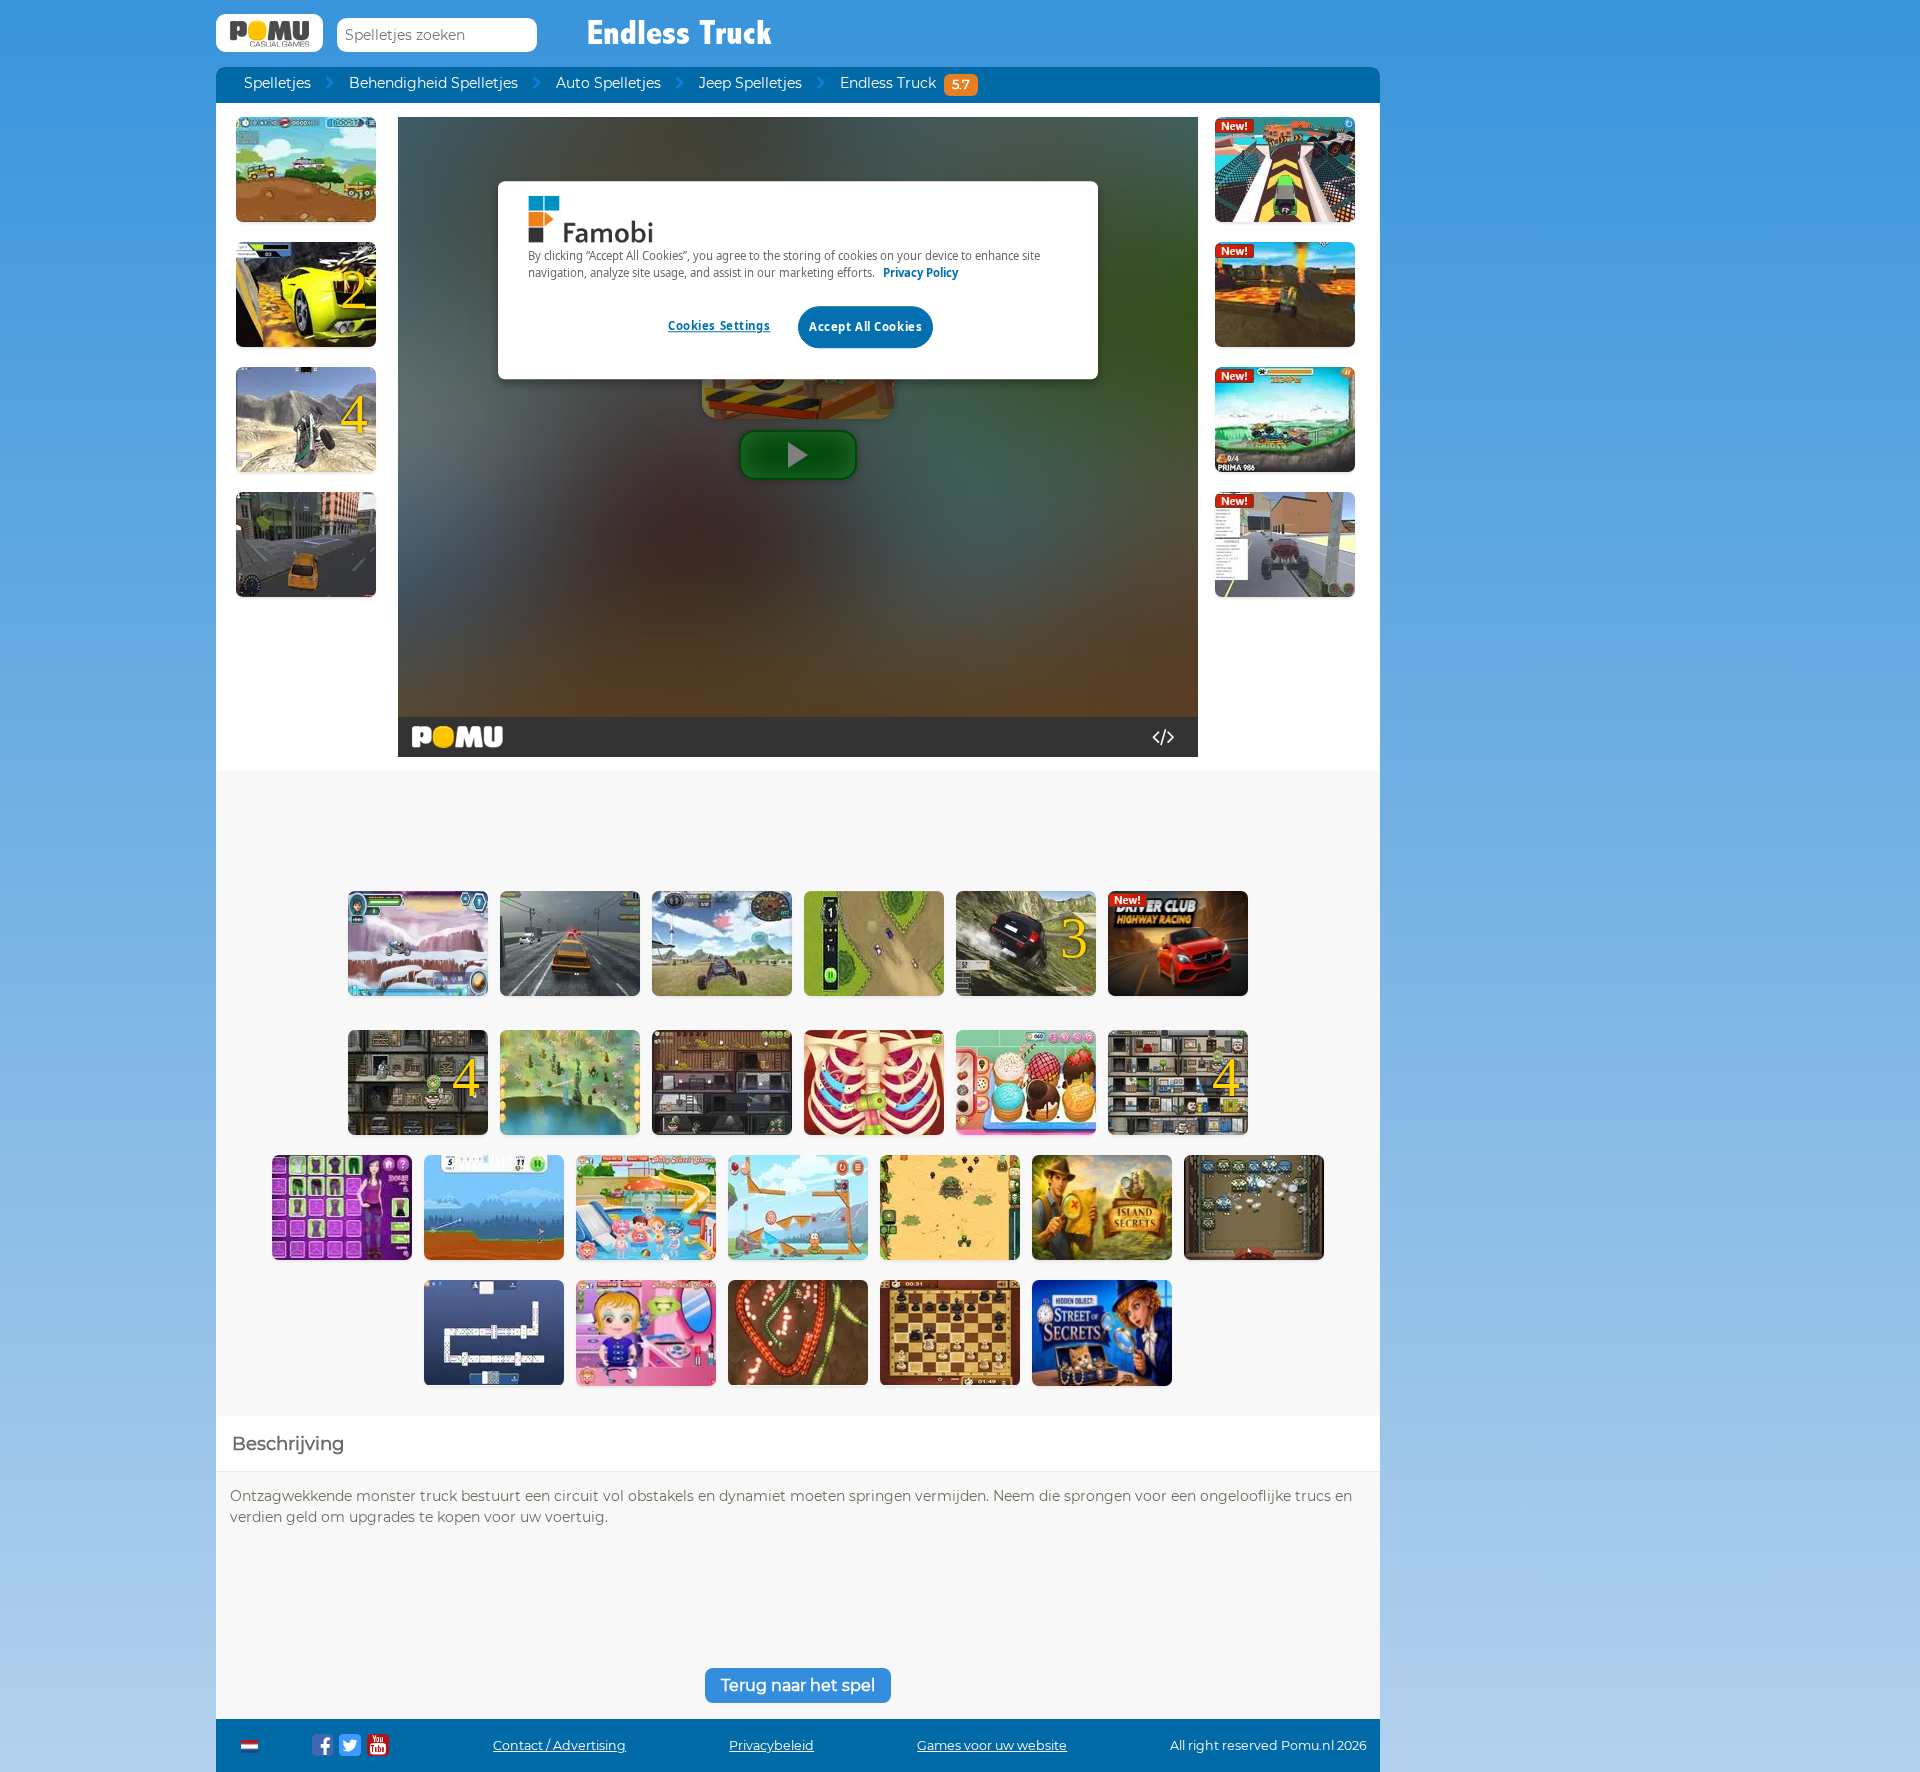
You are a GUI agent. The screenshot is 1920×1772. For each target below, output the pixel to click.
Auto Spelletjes (608, 83)
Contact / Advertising (559, 1745)
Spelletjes (277, 83)
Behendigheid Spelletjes (433, 83)
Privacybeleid (771, 1745)
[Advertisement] (798, 826)
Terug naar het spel (798, 1685)
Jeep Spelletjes (750, 83)
